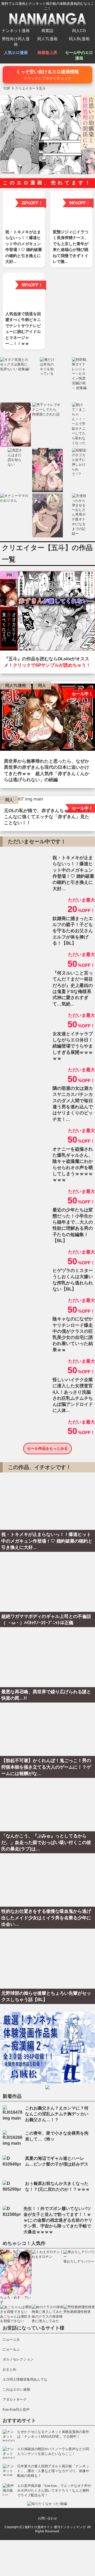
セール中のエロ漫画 (79, 55)
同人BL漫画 (79, 39)
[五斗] (47, 612)
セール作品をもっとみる (47, 1448)
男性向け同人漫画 (16, 42)
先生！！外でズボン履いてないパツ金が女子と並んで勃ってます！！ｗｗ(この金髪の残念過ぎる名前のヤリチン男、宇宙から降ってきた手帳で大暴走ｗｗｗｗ (58, 2220)
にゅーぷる (11, 2339)
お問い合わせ (47, 2518)
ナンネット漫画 (16, 31)
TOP (7, 88)
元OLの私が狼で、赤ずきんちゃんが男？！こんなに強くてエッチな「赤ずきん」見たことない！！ (47, 817)
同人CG (79, 31)
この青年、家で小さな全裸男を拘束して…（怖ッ (57, 2136)
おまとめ (9, 2369)
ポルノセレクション (18, 2359)
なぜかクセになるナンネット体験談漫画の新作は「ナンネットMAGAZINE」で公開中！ (53, 2434)
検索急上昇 (47, 52)
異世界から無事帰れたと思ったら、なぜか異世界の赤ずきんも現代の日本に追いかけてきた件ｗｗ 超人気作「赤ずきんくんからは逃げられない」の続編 (47, 770)
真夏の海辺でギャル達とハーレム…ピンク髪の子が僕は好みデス (57, 2161)
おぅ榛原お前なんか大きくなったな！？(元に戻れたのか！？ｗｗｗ (57, 2186)
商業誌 (47, 31)
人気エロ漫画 (16, 52)
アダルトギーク (15, 2399)
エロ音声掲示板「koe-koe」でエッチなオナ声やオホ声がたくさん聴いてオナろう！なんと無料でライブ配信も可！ (54, 2490)
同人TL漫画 (47, 39)
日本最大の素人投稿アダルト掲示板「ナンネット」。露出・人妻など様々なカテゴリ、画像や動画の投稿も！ (53, 2471)
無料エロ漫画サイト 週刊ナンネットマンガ (55, 2527)
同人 (42, 685)
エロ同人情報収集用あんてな (25, 2379)
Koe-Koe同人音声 (16, 2410)
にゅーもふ (11, 2349)
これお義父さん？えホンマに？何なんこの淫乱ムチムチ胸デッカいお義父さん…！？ (57, 2114)
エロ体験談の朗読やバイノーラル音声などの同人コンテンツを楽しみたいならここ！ (53, 2451)
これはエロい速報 (16, 2389)
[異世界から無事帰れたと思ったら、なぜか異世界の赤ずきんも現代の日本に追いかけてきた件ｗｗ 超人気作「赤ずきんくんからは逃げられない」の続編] (47, 719)
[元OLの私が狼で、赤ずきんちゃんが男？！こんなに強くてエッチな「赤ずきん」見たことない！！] (47, 800)
